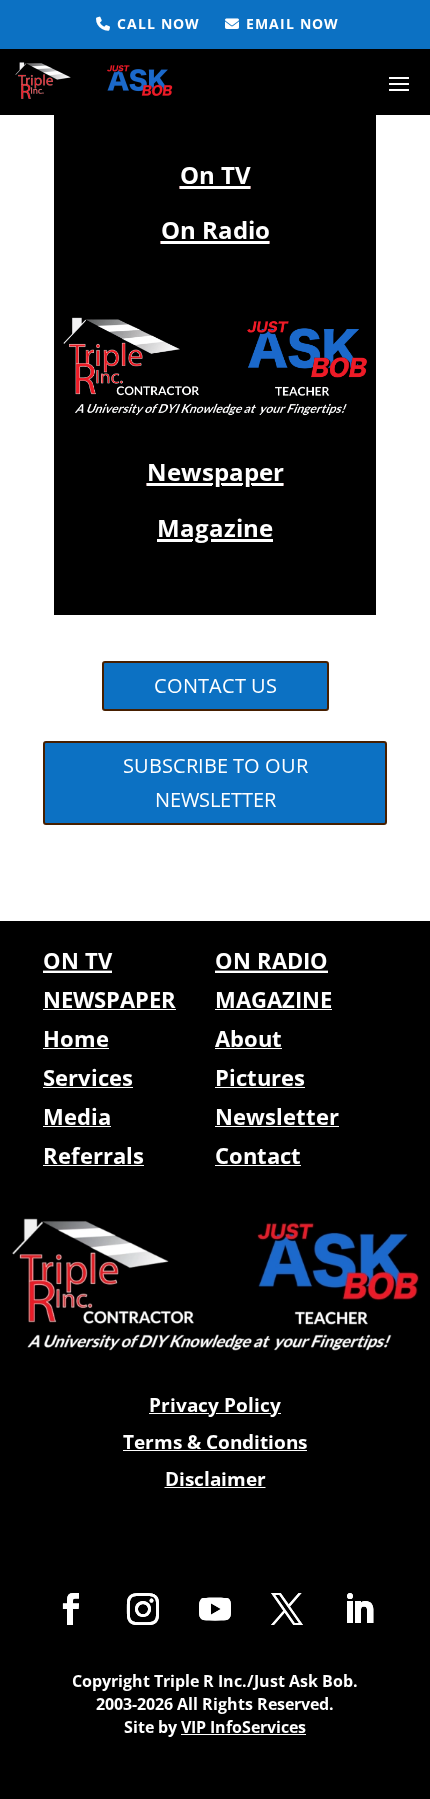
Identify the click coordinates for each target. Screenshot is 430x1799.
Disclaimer (215, 1479)
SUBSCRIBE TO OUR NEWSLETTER (215, 782)
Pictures (260, 1077)
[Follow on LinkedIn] (359, 1609)
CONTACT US (215, 685)
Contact (258, 1155)
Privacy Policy (215, 1405)
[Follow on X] (287, 1609)
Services (88, 1077)
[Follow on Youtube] (215, 1609)
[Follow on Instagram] (143, 1609)
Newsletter (277, 1116)
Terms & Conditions (215, 1442)
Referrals (93, 1155)
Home (76, 1038)
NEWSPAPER (109, 999)
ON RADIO (271, 960)
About (248, 1038)
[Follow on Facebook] (71, 1609)
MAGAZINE (273, 999)
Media (77, 1116)
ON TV (77, 960)
